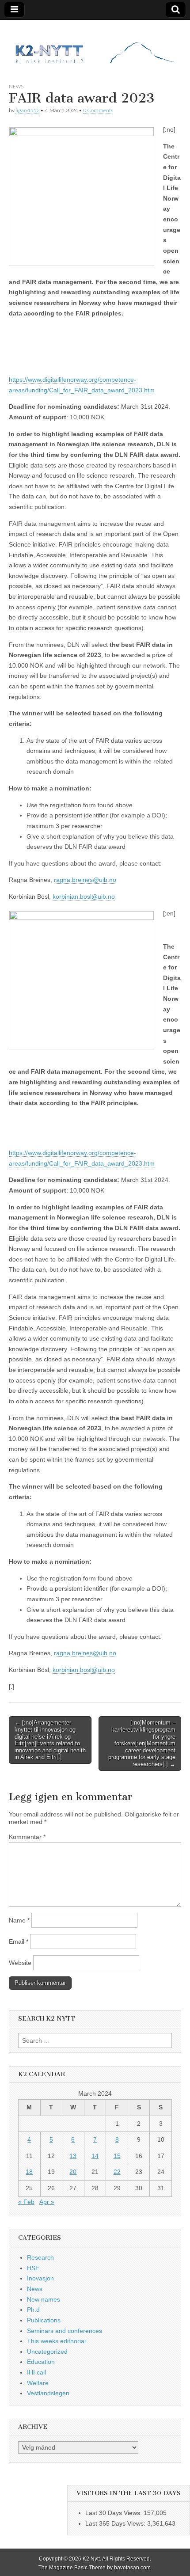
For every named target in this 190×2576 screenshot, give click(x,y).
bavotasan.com (132, 2568)
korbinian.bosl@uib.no (84, 897)
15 (117, 2156)
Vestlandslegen (48, 2393)
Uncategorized (47, 2352)
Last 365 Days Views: (116, 2523)
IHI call (36, 2372)
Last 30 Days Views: (114, 2513)
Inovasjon (40, 2278)
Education (41, 2362)
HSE (33, 2268)
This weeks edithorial (56, 2341)
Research (40, 2257)
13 (73, 2156)
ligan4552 (27, 110)
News (16, 86)
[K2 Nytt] (95, 45)
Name (19, 1920)
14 (95, 2156)
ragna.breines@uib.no (85, 880)
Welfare (38, 2383)
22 (117, 2172)
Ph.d (33, 2310)
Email (19, 1941)
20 (73, 2172)
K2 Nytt (91, 2559)
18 (29, 2172)
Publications (44, 2320)
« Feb (26, 2202)
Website (20, 1963)
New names (44, 2299)
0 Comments (98, 110)
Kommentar (27, 1837)
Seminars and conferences (65, 2331)
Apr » (47, 2202)
